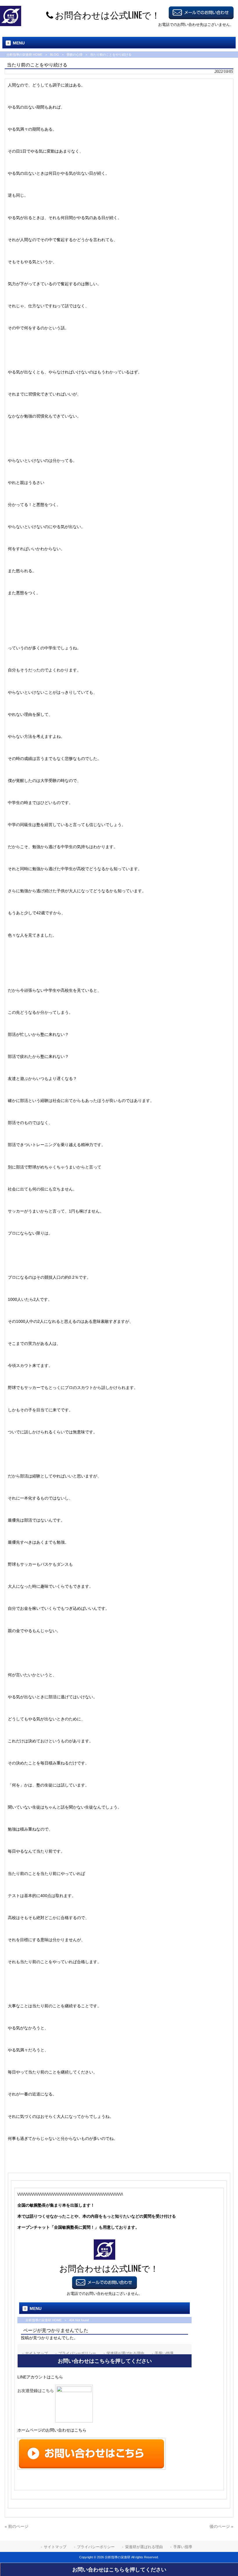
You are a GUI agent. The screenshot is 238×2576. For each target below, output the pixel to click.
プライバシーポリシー (96, 2547)
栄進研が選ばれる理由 (144, 2547)
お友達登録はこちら (36, 2391)
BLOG (54, 55)
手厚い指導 (183, 2547)
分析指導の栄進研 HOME (24, 55)
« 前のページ (17, 2526)
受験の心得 (74, 55)
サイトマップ (55, 2547)
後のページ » (221, 2526)
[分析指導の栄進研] (11, 25)
